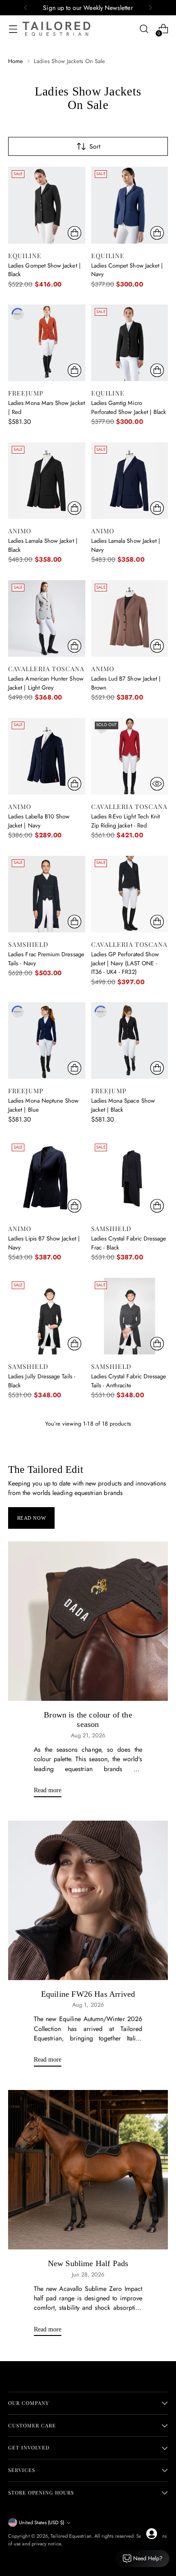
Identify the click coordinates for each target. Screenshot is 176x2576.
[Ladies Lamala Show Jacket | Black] (47, 481)
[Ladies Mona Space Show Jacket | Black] (130, 1041)
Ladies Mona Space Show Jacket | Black (123, 1105)
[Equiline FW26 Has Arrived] (88, 1900)
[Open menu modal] (13, 29)
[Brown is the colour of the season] (88, 1621)
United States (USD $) (42, 2522)
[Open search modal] (144, 29)
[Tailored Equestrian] (56, 29)
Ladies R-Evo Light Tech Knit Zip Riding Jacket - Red (126, 821)
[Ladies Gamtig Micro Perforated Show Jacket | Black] (130, 343)
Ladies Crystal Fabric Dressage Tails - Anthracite (129, 1381)
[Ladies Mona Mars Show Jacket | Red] (47, 343)
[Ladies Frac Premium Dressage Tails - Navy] (47, 894)
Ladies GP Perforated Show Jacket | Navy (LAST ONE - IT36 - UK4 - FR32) (125, 963)
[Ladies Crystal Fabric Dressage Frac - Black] (130, 1179)
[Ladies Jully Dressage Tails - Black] (47, 1316)
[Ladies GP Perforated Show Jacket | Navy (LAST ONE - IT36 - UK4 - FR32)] (130, 894)
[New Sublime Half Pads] (88, 2170)
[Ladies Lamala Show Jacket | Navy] (130, 481)
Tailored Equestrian (71, 2536)
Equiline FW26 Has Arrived (88, 1994)
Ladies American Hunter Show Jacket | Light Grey (46, 683)
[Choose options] (74, 233)
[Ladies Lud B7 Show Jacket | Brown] (130, 619)
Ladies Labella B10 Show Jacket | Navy (39, 821)
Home (16, 61)
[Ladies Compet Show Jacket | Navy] (130, 205)
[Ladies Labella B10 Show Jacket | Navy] (47, 756)
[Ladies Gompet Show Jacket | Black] (47, 205)
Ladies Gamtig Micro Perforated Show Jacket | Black (129, 407)
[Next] (150, 8)
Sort (95, 146)
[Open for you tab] (152, 2534)
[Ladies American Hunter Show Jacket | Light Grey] (47, 619)
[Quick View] (157, 784)
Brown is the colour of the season (88, 1720)
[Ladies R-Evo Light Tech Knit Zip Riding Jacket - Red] (130, 756)
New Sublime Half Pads (88, 2263)
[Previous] (26, 8)
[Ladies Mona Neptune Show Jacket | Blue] (47, 1041)
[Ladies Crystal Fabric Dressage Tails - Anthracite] (130, 1316)
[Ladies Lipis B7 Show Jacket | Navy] (47, 1179)
